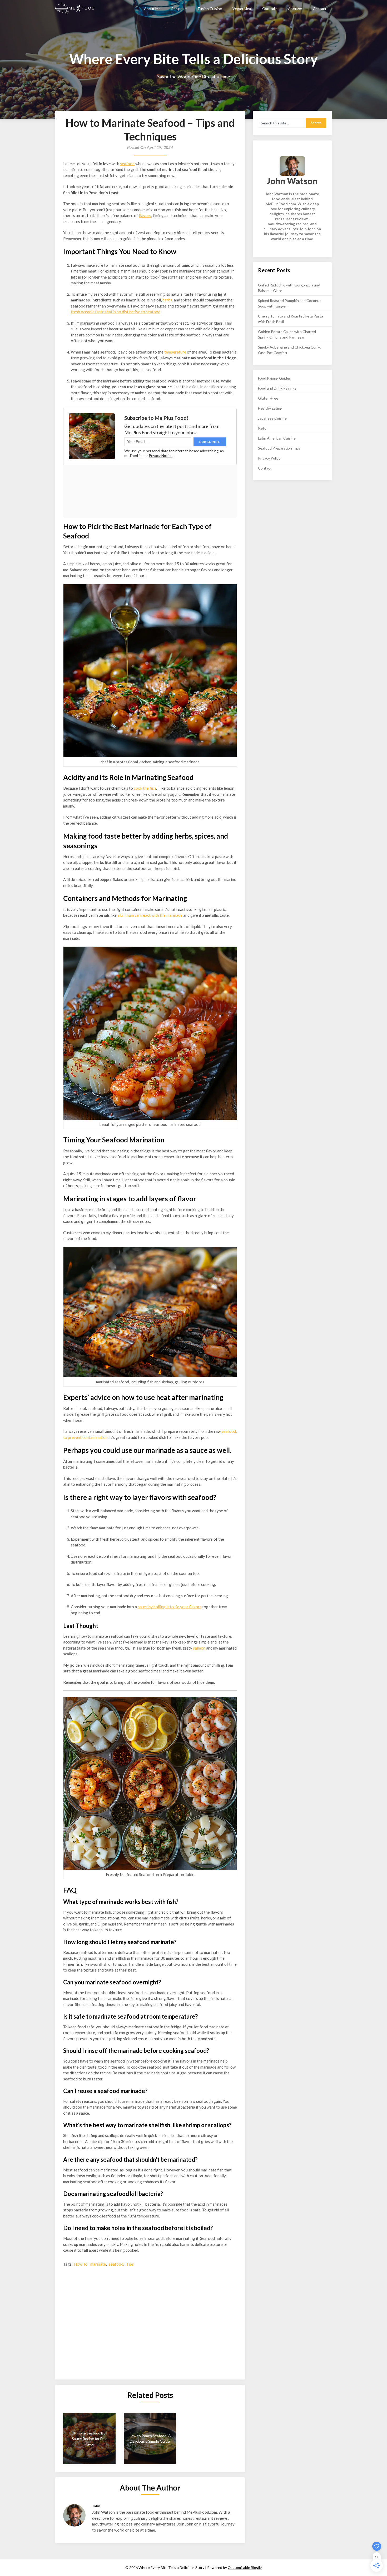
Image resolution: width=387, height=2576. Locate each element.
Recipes (178, 9)
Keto (262, 428)
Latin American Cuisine (277, 438)
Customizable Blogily (245, 2567)
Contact (320, 9)
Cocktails (270, 9)
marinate (98, 2264)
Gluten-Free (268, 398)
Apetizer (295, 9)
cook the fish (145, 788)
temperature (175, 352)
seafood (127, 164)
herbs (167, 300)
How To (81, 2264)
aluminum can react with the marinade (150, 915)
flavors (145, 215)
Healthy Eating (270, 408)
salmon (199, 1648)
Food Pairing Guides (274, 378)
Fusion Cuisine (210, 9)
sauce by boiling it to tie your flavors (170, 1607)
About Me (152, 9)
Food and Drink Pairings (277, 388)
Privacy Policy (269, 458)
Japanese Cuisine (272, 418)
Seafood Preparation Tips (279, 448)
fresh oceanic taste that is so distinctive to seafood (116, 312)
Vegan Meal (242, 9)
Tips (130, 2264)
